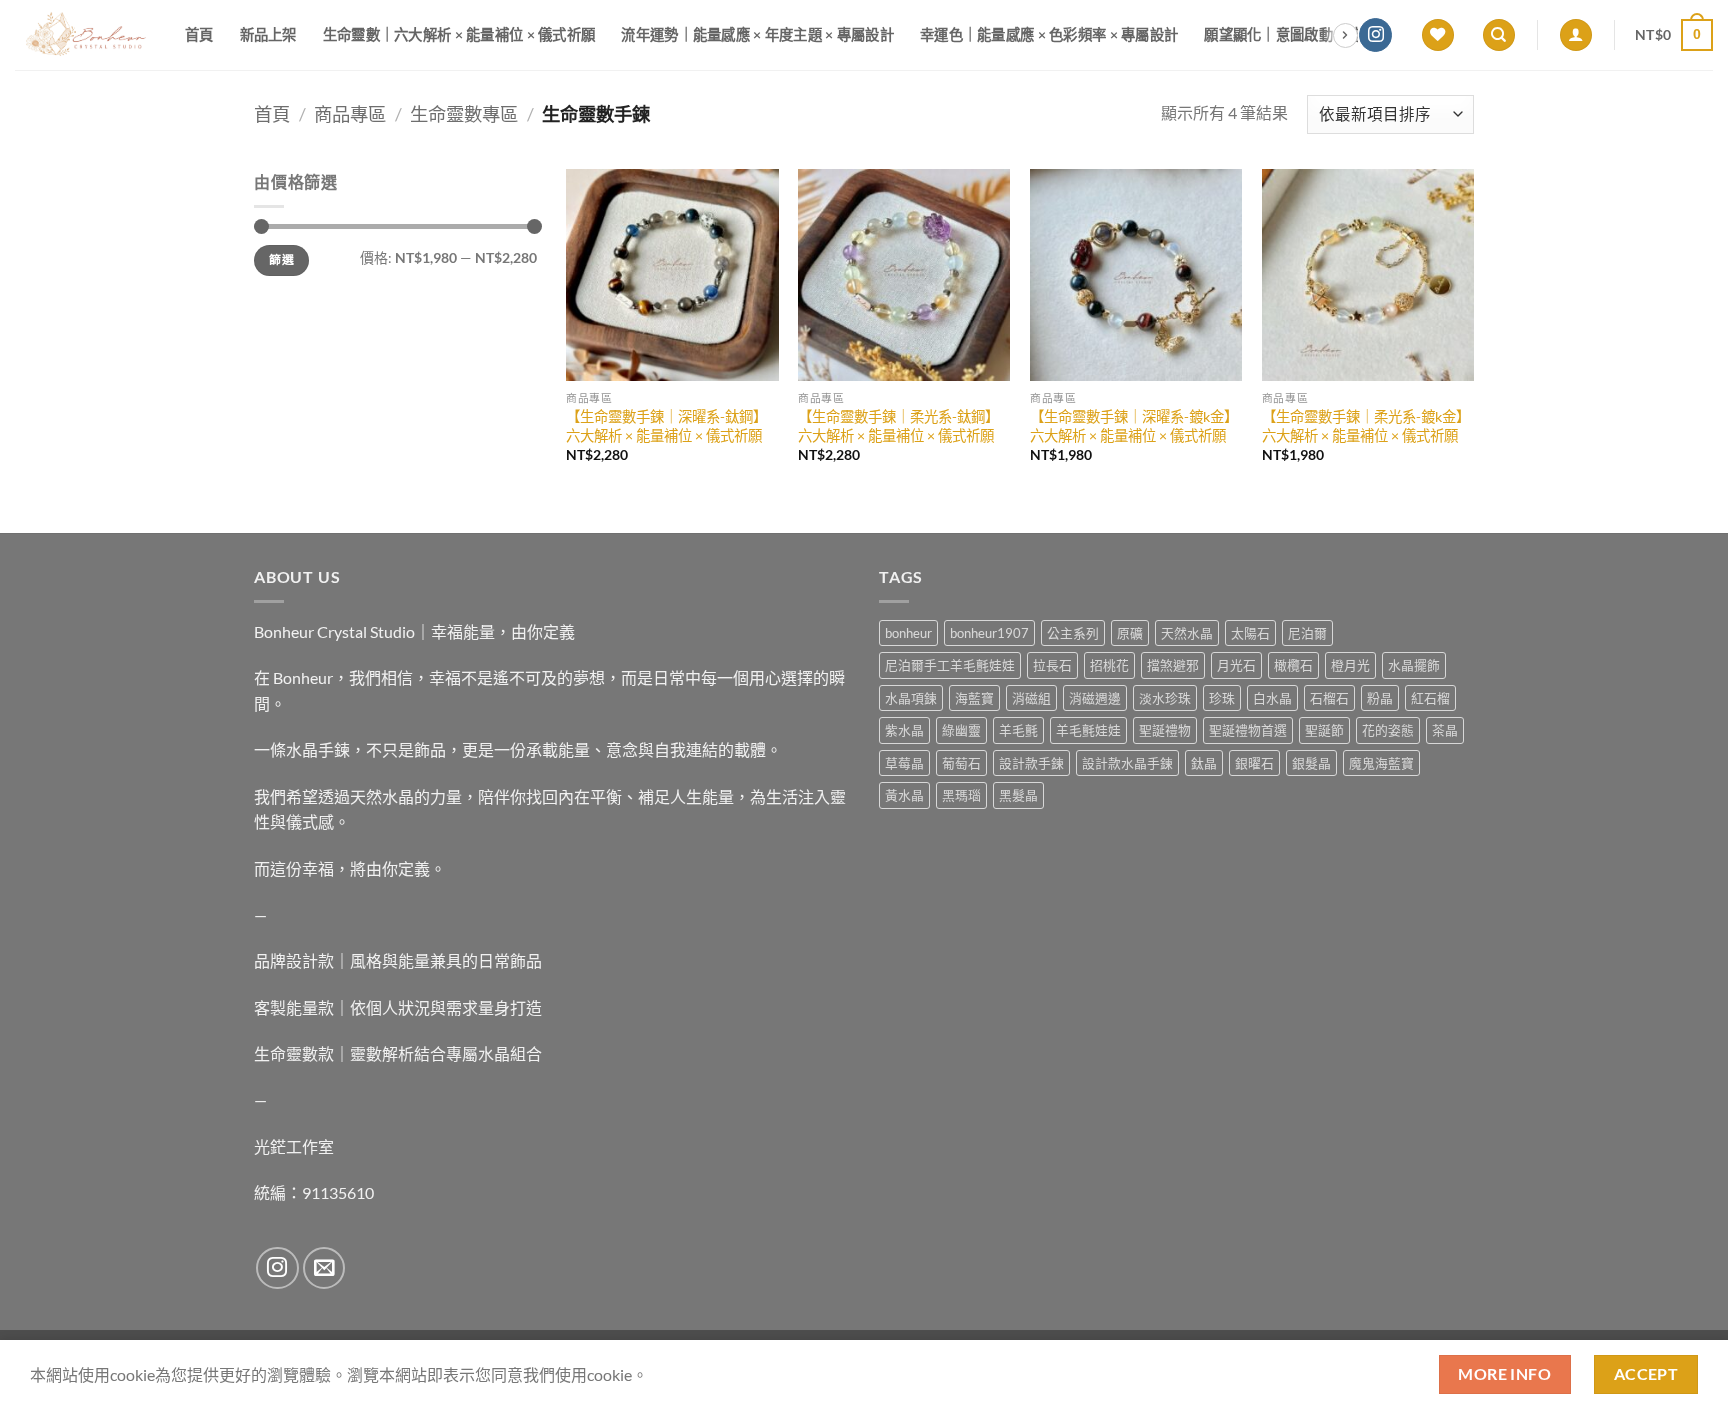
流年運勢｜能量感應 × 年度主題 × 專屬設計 (757, 34)
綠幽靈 (961, 730)
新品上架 (268, 34)
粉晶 (1380, 698)
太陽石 (1250, 633)
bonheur (908, 633)
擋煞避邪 (1173, 665)
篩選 (281, 259)
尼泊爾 (1307, 633)
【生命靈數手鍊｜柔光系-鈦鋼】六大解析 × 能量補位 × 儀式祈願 (898, 426)
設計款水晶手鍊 (1127, 763)
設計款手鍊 (1031, 763)
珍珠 (1222, 698)
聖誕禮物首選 (1248, 730)
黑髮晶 (1018, 795)
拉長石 (1052, 665)
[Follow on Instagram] (1375, 35)
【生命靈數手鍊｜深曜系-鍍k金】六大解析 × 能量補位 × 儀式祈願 (1134, 426)
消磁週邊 (1095, 698)
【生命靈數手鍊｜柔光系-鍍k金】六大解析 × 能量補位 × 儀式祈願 (1366, 426)
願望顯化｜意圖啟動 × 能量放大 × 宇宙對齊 (1340, 34)
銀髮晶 (1311, 763)
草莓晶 (904, 763)
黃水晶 (904, 795)
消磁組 (1031, 698)
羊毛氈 (1018, 730)
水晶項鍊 (911, 698)
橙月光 (1350, 665)
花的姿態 (1388, 730)
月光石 (1236, 665)
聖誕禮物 (1165, 730)
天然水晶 (1187, 633)
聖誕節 (1324, 730)
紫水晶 (904, 730)
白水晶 (1272, 698)
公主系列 (1073, 633)
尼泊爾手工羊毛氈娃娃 (950, 665)
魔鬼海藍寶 (1381, 763)
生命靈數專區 (464, 114)
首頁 (199, 34)
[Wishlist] (1438, 35)
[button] (1576, 35)
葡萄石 (961, 763)
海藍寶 (974, 698)
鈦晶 (1204, 763)
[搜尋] (1499, 35)
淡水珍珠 (1165, 698)
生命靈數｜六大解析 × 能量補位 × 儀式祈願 (459, 34)
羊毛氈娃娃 (1088, 730)
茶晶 (1445, 730)
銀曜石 (1254, 763)
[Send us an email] (324, 1268)
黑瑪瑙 (961, 795)
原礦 (1130, 633)
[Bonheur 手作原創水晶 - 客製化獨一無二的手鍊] (85, 35)
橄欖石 (1293, 665)
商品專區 (350, 114)
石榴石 (1329, 698)
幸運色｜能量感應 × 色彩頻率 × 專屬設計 (1049, 34)
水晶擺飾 (1414, 665)
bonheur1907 (989, 633)
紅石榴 (1430, 698)
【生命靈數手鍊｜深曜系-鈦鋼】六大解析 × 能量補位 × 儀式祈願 (666, 426)
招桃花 (1109, 665)
